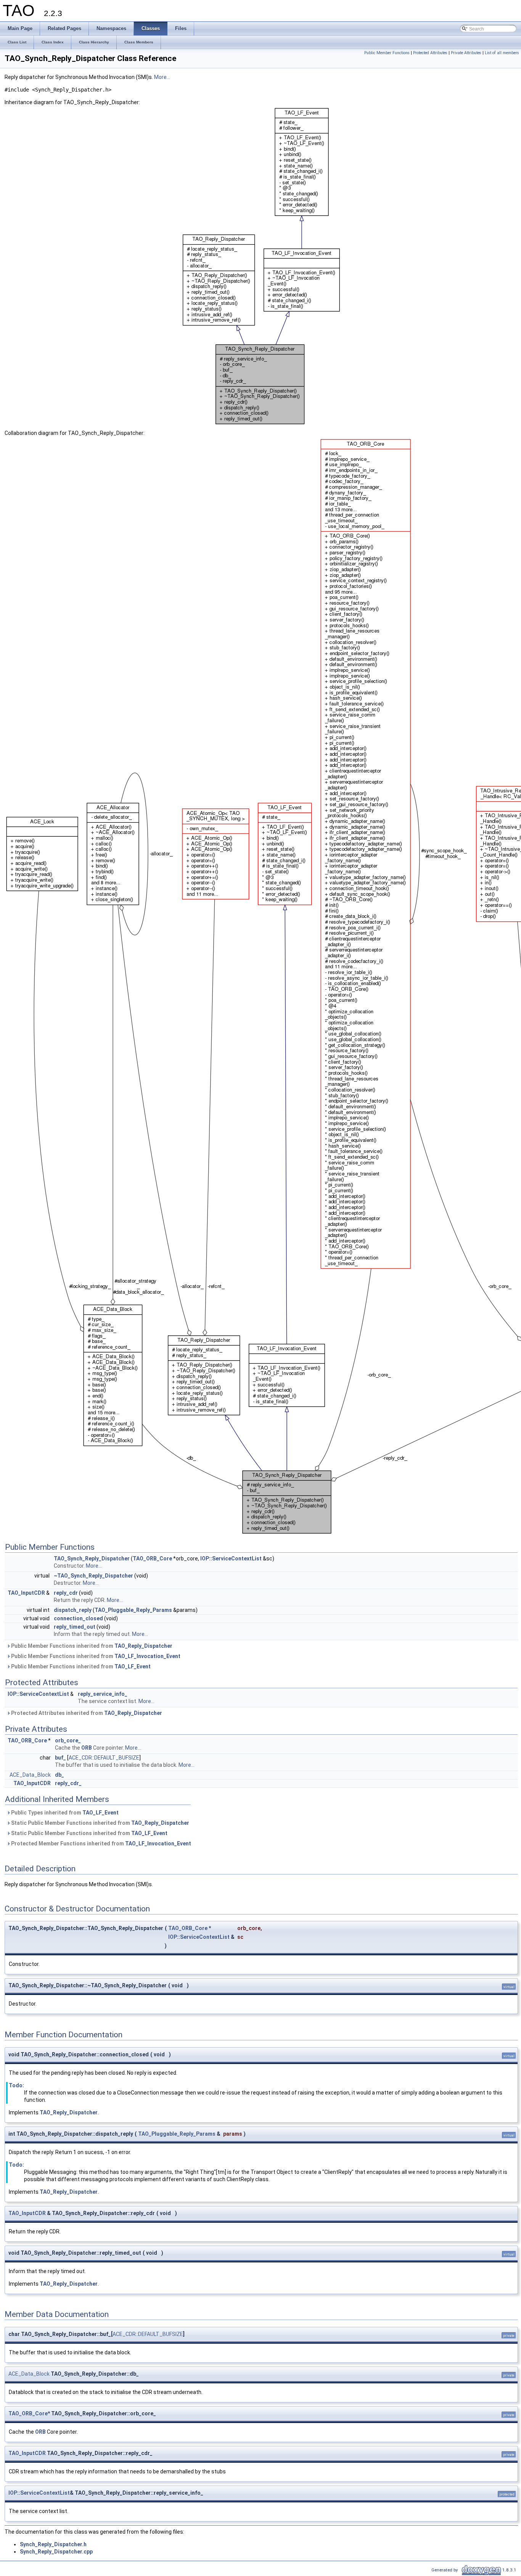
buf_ (60, 1758)
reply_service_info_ (103, 1694)
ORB (87, 1748)
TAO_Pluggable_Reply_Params (133, 1610)
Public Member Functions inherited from (91, 1646)
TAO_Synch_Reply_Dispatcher (92, 1558)
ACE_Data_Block (30, 1775)
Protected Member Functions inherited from (101, 1843)
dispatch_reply (73, 1610)
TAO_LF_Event (133, 1666)
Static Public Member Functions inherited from (100, 1823)
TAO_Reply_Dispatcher (143, 1646)
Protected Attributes (430, 53)
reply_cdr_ (68, 1783)
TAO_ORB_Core (152, 1558)
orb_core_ (68, 1740)
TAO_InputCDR (26, 1593)
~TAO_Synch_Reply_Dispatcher (93, 1576)
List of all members (502, 53)
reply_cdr (66, 1593)
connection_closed (78, 1618)
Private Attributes (466, 53)
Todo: (16, 2085)
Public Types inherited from (64, 1813)
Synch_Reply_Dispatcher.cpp (56, 2552)
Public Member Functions (387, 53)
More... (162, 77)
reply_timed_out (75, 1627)
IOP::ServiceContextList (231, 1558)
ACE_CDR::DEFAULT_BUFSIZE (104, 1758)
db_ (59, 1775)
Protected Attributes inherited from (86, 1713)
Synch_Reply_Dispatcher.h (53, 2544)
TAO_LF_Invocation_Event (147, 1656)
